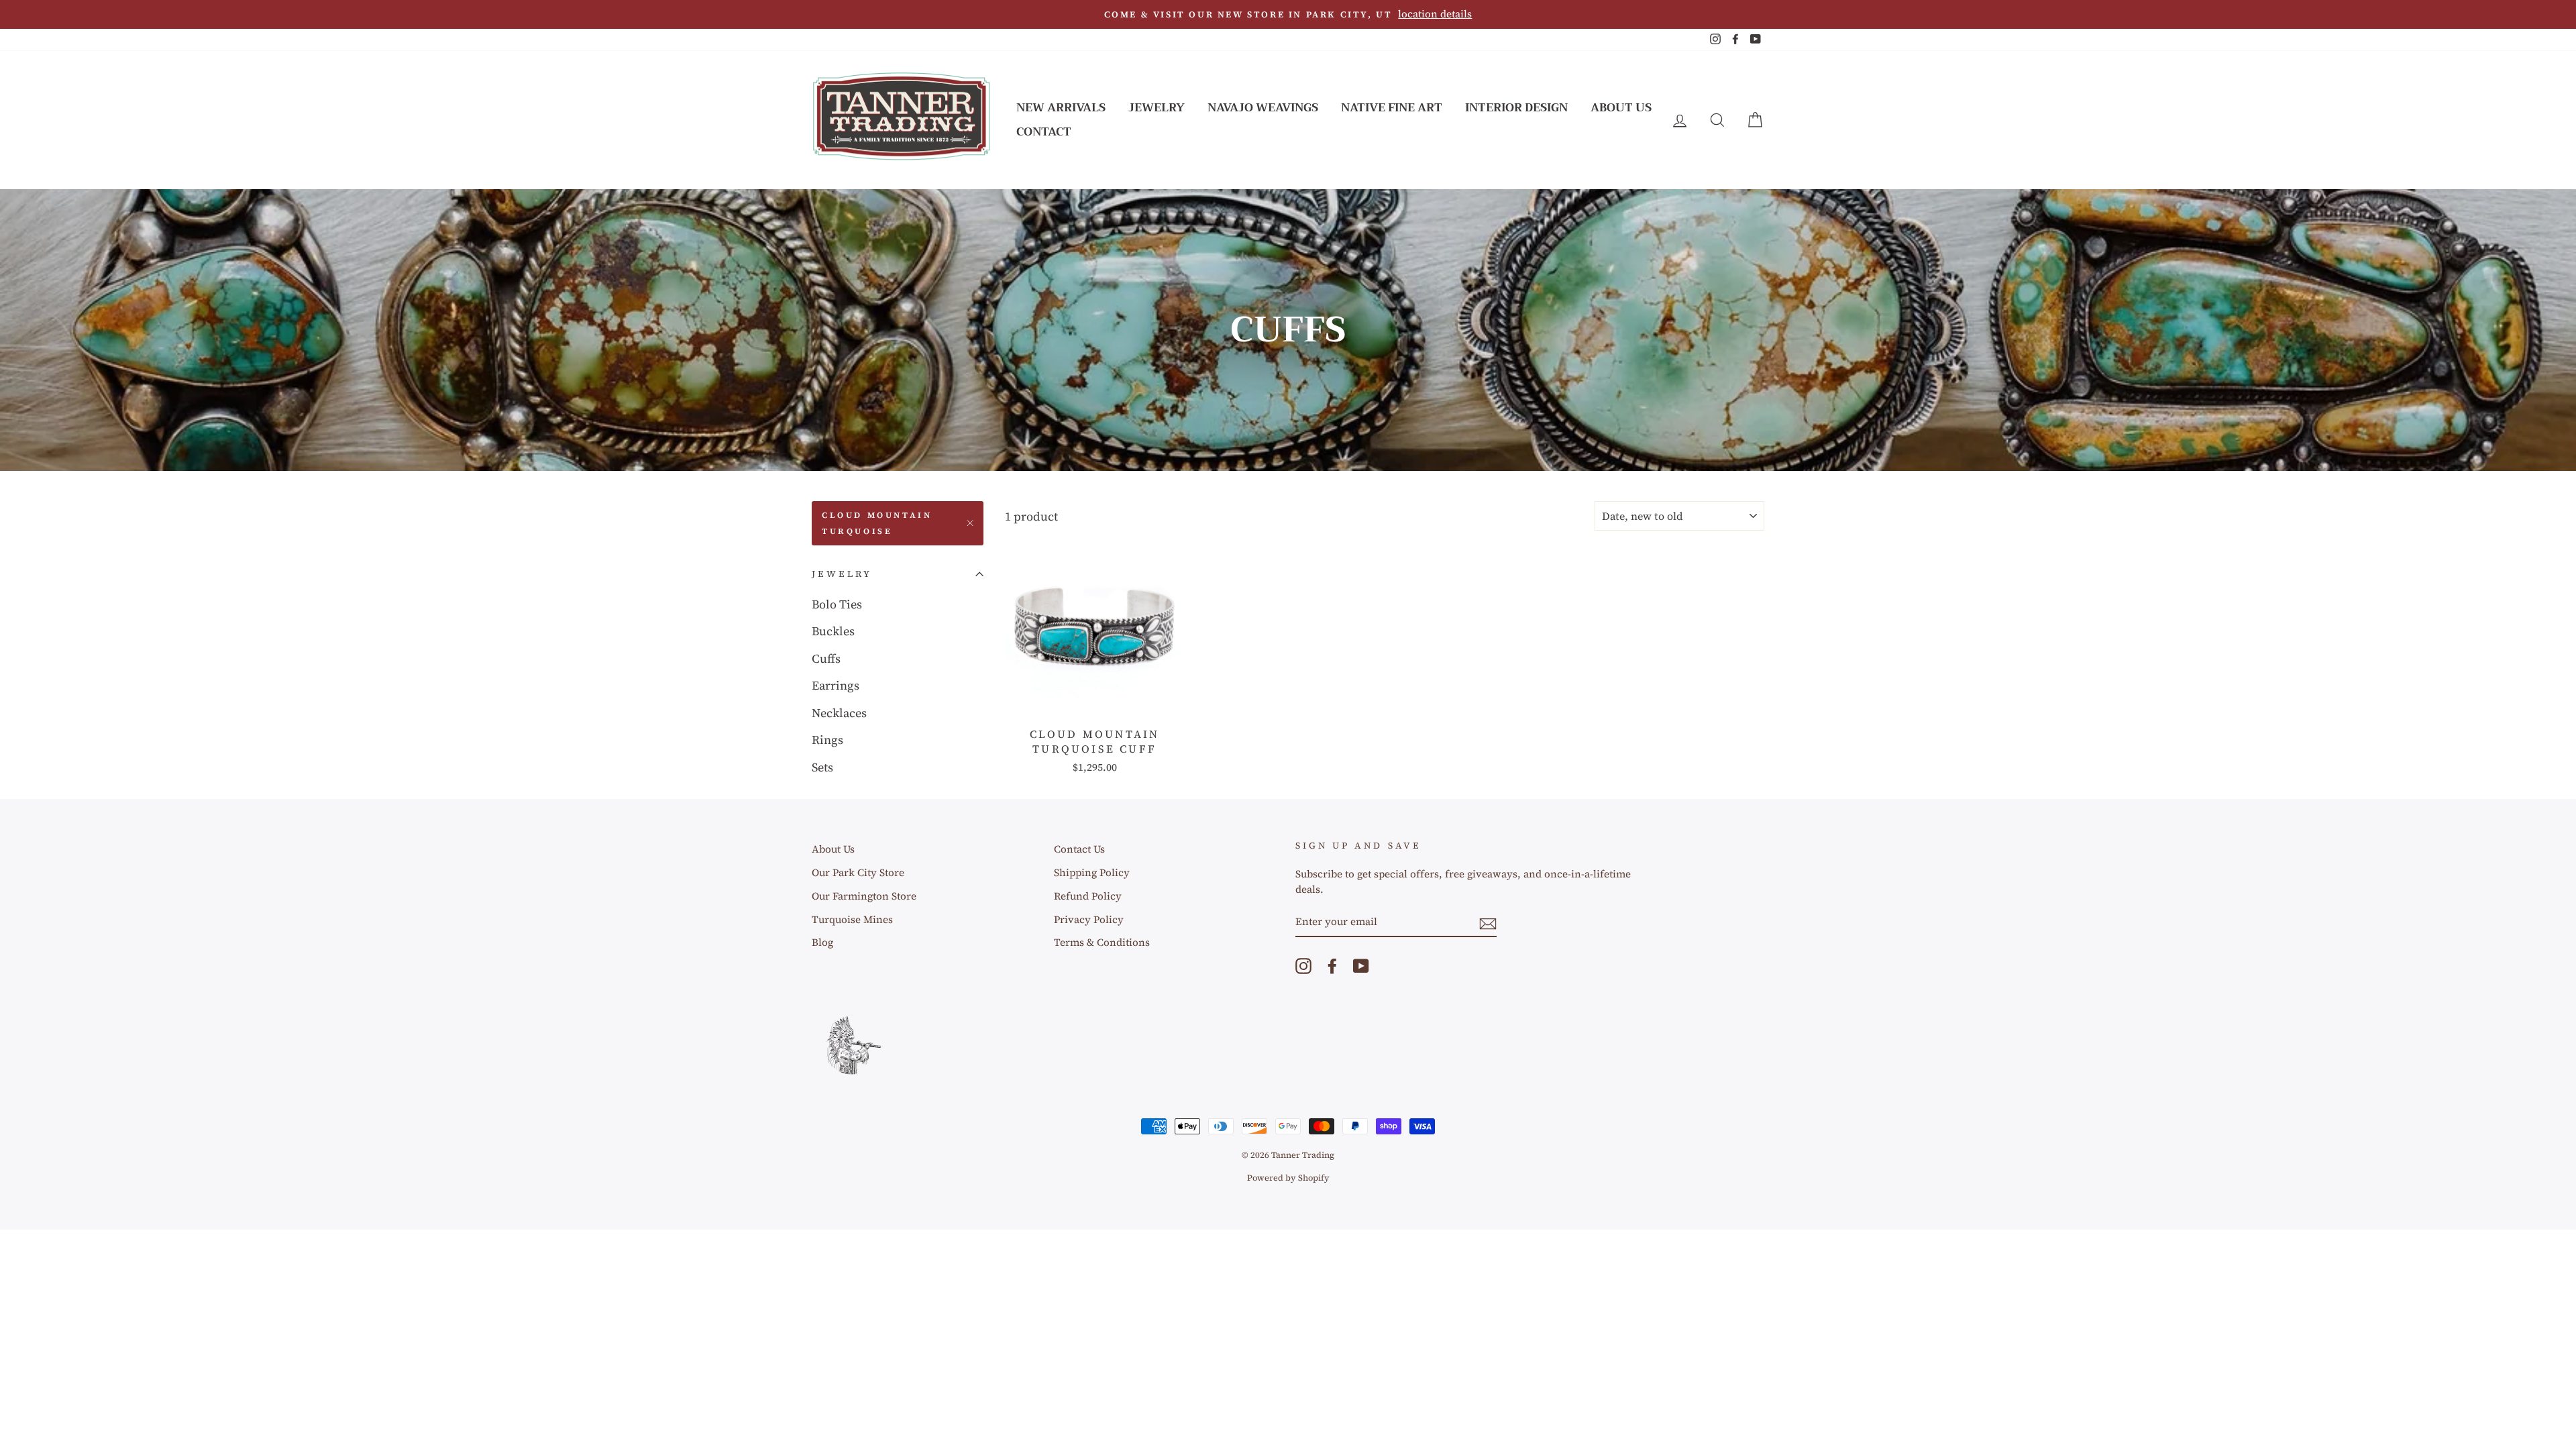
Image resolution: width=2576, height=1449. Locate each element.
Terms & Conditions (1102, 942)
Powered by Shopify (1288, 1178)
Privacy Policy (1089, 919)
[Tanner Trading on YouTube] (1361, 965)
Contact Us (1079, 849)
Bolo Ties (837, 604)
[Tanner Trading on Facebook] (1332, 965)
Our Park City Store (858, 872)
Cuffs (826, 658)
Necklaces (839, 713)
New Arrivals (1061, 108)
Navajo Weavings (1263, 108)
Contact (1044, 132)
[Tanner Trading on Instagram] (1303, 965)
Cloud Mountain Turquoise (877, 523)
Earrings (836, 685)
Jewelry (1157, 108)
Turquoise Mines (852, 919)
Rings (827, 740)
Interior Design (1516, 108)
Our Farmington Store (864, 896)
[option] (1288, 14)
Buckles (833, 631)
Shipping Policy (1092, 872)
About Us (1621, 108)
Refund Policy (1088, 896)
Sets (822, 767)
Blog (822, 942)
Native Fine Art (1392, 108)
